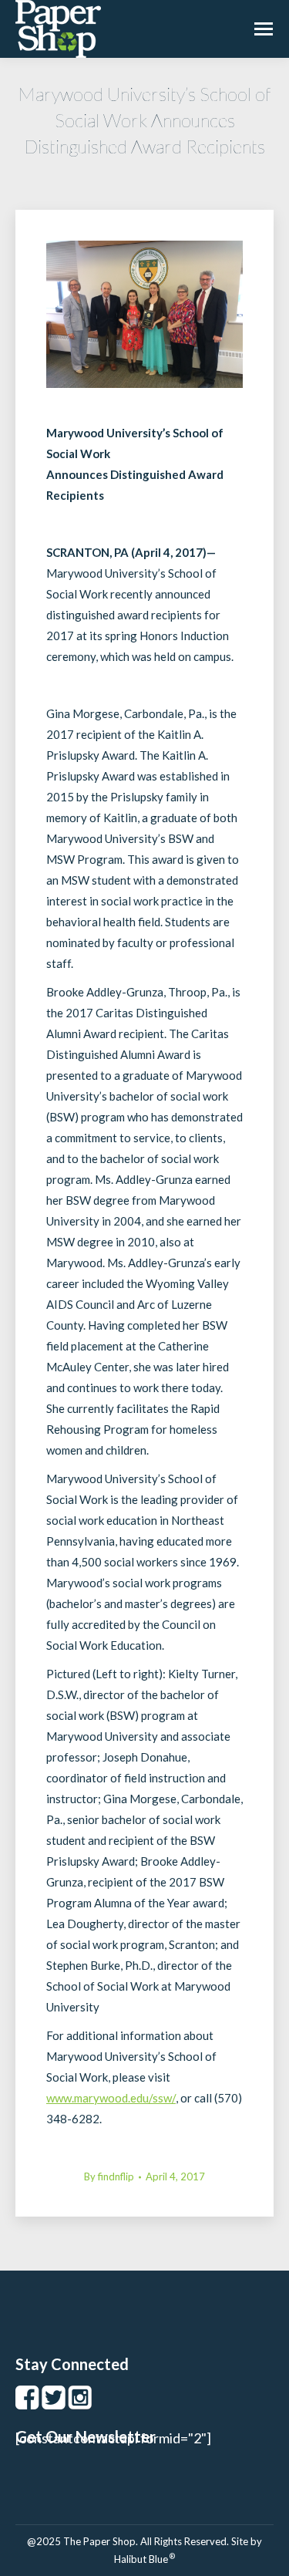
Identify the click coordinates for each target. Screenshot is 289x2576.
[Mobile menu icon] (264, 29)
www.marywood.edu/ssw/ (111, 2098)
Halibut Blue (144, 2559)
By (109, 2176)
